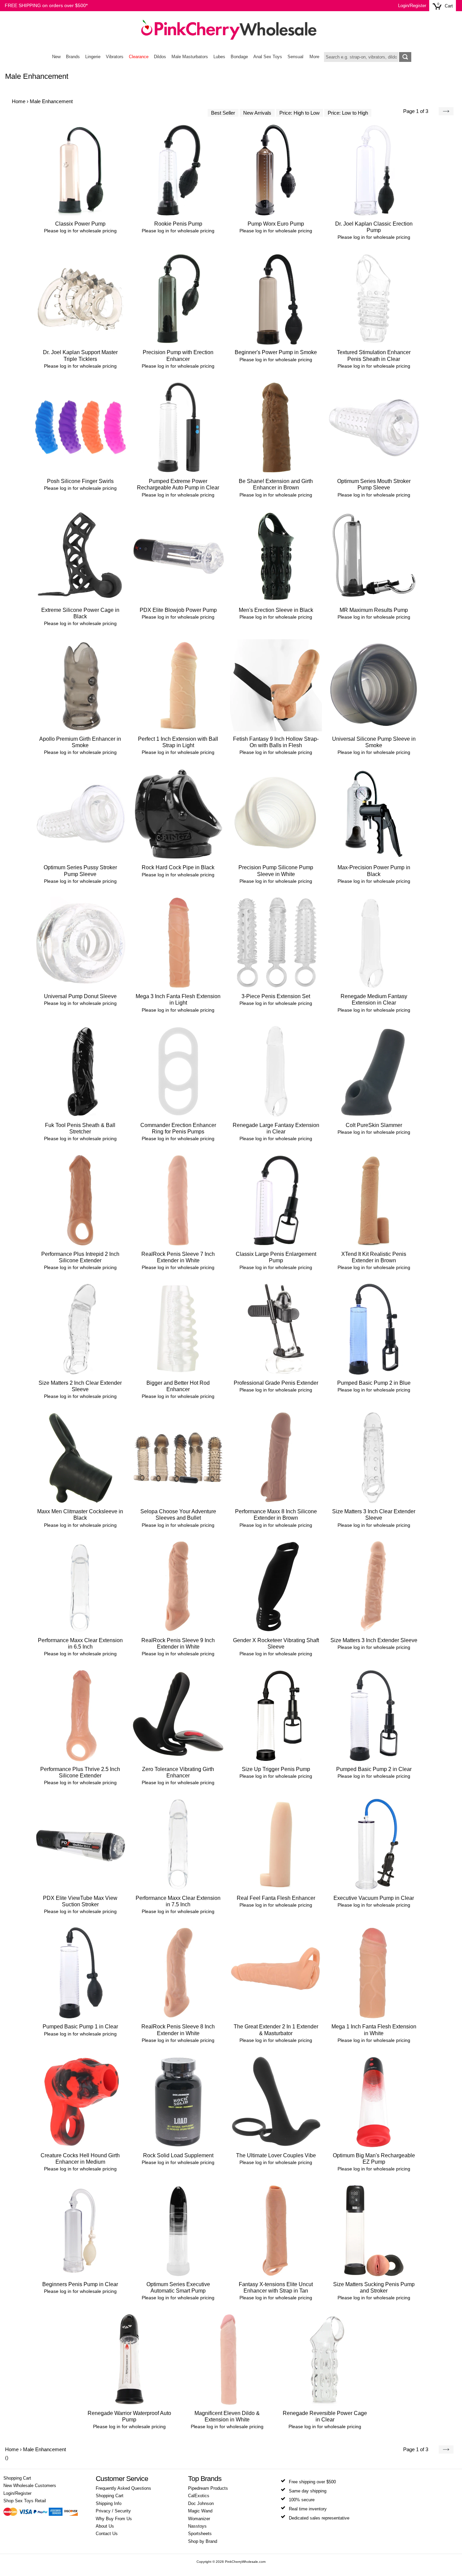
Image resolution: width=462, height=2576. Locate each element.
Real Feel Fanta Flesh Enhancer (276, 1898)
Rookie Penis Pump (178, 224)
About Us (105, 2526)
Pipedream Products (208, 2488)
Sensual (295, 57)
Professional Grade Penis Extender (276, 1383)
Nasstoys (197, 2526)
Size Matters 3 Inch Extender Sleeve (374, 1640)
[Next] (446, 111)
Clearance (139, 57)
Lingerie (93, 57)
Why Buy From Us (114, 2519)
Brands (73, 57)
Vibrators (115, 57)
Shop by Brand (203, 2541)
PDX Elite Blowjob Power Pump (178, 610)
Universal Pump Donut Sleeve (80, 996)
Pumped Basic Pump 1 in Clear (80, 2027)
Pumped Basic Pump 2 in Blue (374, 1383)
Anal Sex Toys (268, 57)
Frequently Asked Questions (123, 2488)
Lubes (219, 57)
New (56, 57)
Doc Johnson (201, 2504)
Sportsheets (200, 2534)
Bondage (239, 57)
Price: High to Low (299, 113)
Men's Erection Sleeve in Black (276, 610)
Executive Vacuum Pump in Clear (374, 1898)
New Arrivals (257, 113)
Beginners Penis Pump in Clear (80, 2284)
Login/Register (412, 6)
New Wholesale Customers (30, 2486)
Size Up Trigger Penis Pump (276, 1769)
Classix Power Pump (80, 224)
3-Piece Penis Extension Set (276, 996)
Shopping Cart (17, 2478)
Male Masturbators (190, 57)
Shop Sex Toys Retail (25, 2501)
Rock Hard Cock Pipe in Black (178, 867)
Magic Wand (200, 2511)
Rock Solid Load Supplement (178, 2155)
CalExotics (199, 2496)
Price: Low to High (348, 113)
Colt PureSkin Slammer (374, 1125)
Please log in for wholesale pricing (80, 231)
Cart (449, 6)
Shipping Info (109, 2504)
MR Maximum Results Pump (374, 610)
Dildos (160, 57)
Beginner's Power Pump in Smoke (276, 352)
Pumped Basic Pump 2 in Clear (374, 1769)
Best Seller (223, 113)
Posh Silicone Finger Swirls (80, 481)
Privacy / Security (113, 2511)
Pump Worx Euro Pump (276, 224)
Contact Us (107, 2534)
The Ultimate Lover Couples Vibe (276, 2155)
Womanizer (199, 2519)
